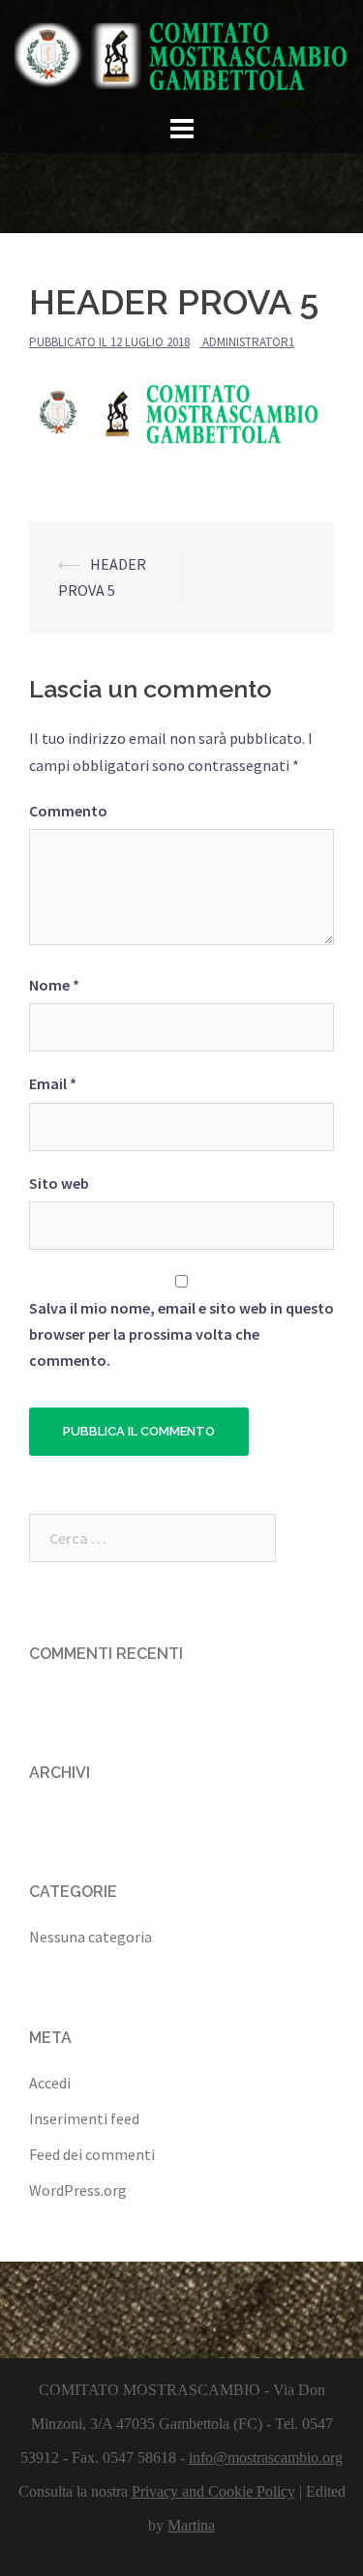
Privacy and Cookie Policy (213, 2491)
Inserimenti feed (84, 2118)
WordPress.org (78, 2190)
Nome (54, 985)
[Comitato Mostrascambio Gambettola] (181, 53)
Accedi (50, 2083)
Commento (68, 811)
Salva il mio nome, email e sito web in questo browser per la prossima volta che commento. (181, 1334)
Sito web (59, 1183)
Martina (191, 2525)
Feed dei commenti (92, 2154)
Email (53, 1083)
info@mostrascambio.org (266, 2458)
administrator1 (248, 342)
